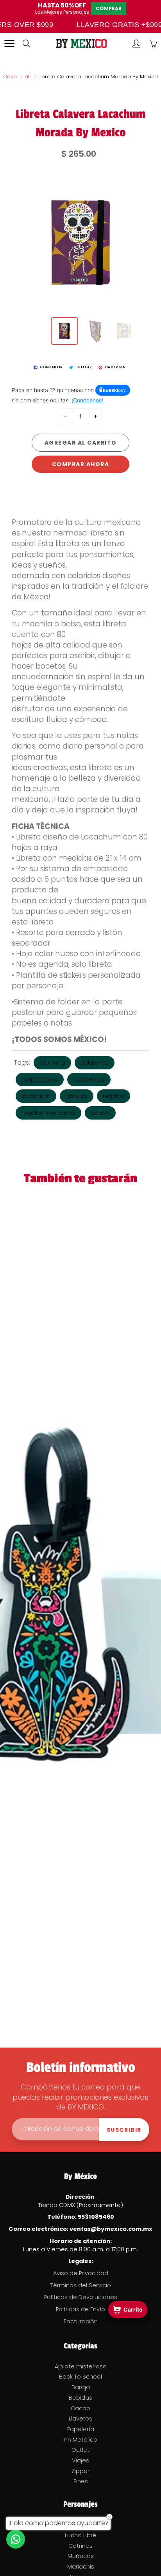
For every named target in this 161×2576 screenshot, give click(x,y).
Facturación (81, 2321)
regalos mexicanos (48, 1113)
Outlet (80, 2450)
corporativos (40, 1080)
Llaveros (80, 2419)
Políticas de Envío (80, 2309)
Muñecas (81, 2556)
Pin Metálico (80, 2440)
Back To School (80, 2377)
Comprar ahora (81, 464)
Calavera (52, 1063)
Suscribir (124, 2130)
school (100, 1113)
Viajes (80, 2460)
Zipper (80, 2471)
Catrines (80, 2546)
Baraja (81, 2387)
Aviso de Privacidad (81, 2273)
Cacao (80, 2408)
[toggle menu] (9, 43)
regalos (114, 1096)
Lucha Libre (81, 2535)
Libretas (77, 1096)
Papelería (81, 2429)
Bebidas (80, 2398)
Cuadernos (89, 1080)
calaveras (95, 1063)
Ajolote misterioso (81, 2366)
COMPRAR (109, 8)
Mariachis (81, 2567)
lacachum (36, 1096)
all (28, 77)
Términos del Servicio (81, 2285)
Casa (10, 77)
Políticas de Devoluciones (81, 2297)
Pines (81, 2481)
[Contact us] (16, 2539)
